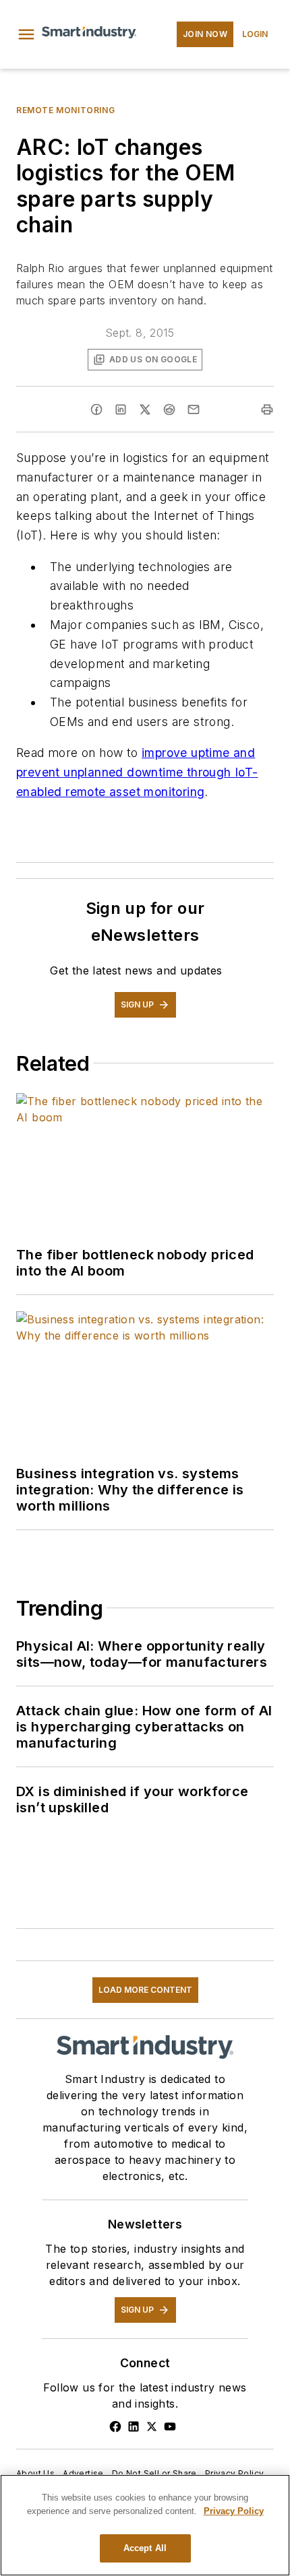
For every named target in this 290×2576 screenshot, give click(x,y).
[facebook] (96, 409)
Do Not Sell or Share (154, 2473)
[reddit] (169, 409)
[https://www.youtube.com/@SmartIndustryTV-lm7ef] (170, 2426)
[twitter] (145, 409)
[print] (267, 409)
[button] (26, 34)
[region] (145, 2525)
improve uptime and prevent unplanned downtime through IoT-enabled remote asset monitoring (137, 772)
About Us (35, 2473)
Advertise (83, 2473)
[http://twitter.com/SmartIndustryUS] (152, 2426)
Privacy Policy (235, 2473)
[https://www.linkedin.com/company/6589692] (134, 2426)
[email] (194, 409)
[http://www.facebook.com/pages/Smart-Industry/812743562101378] (115, 2426)
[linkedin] (121, 409)
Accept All (145, 2548)
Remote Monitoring (65, 110)
